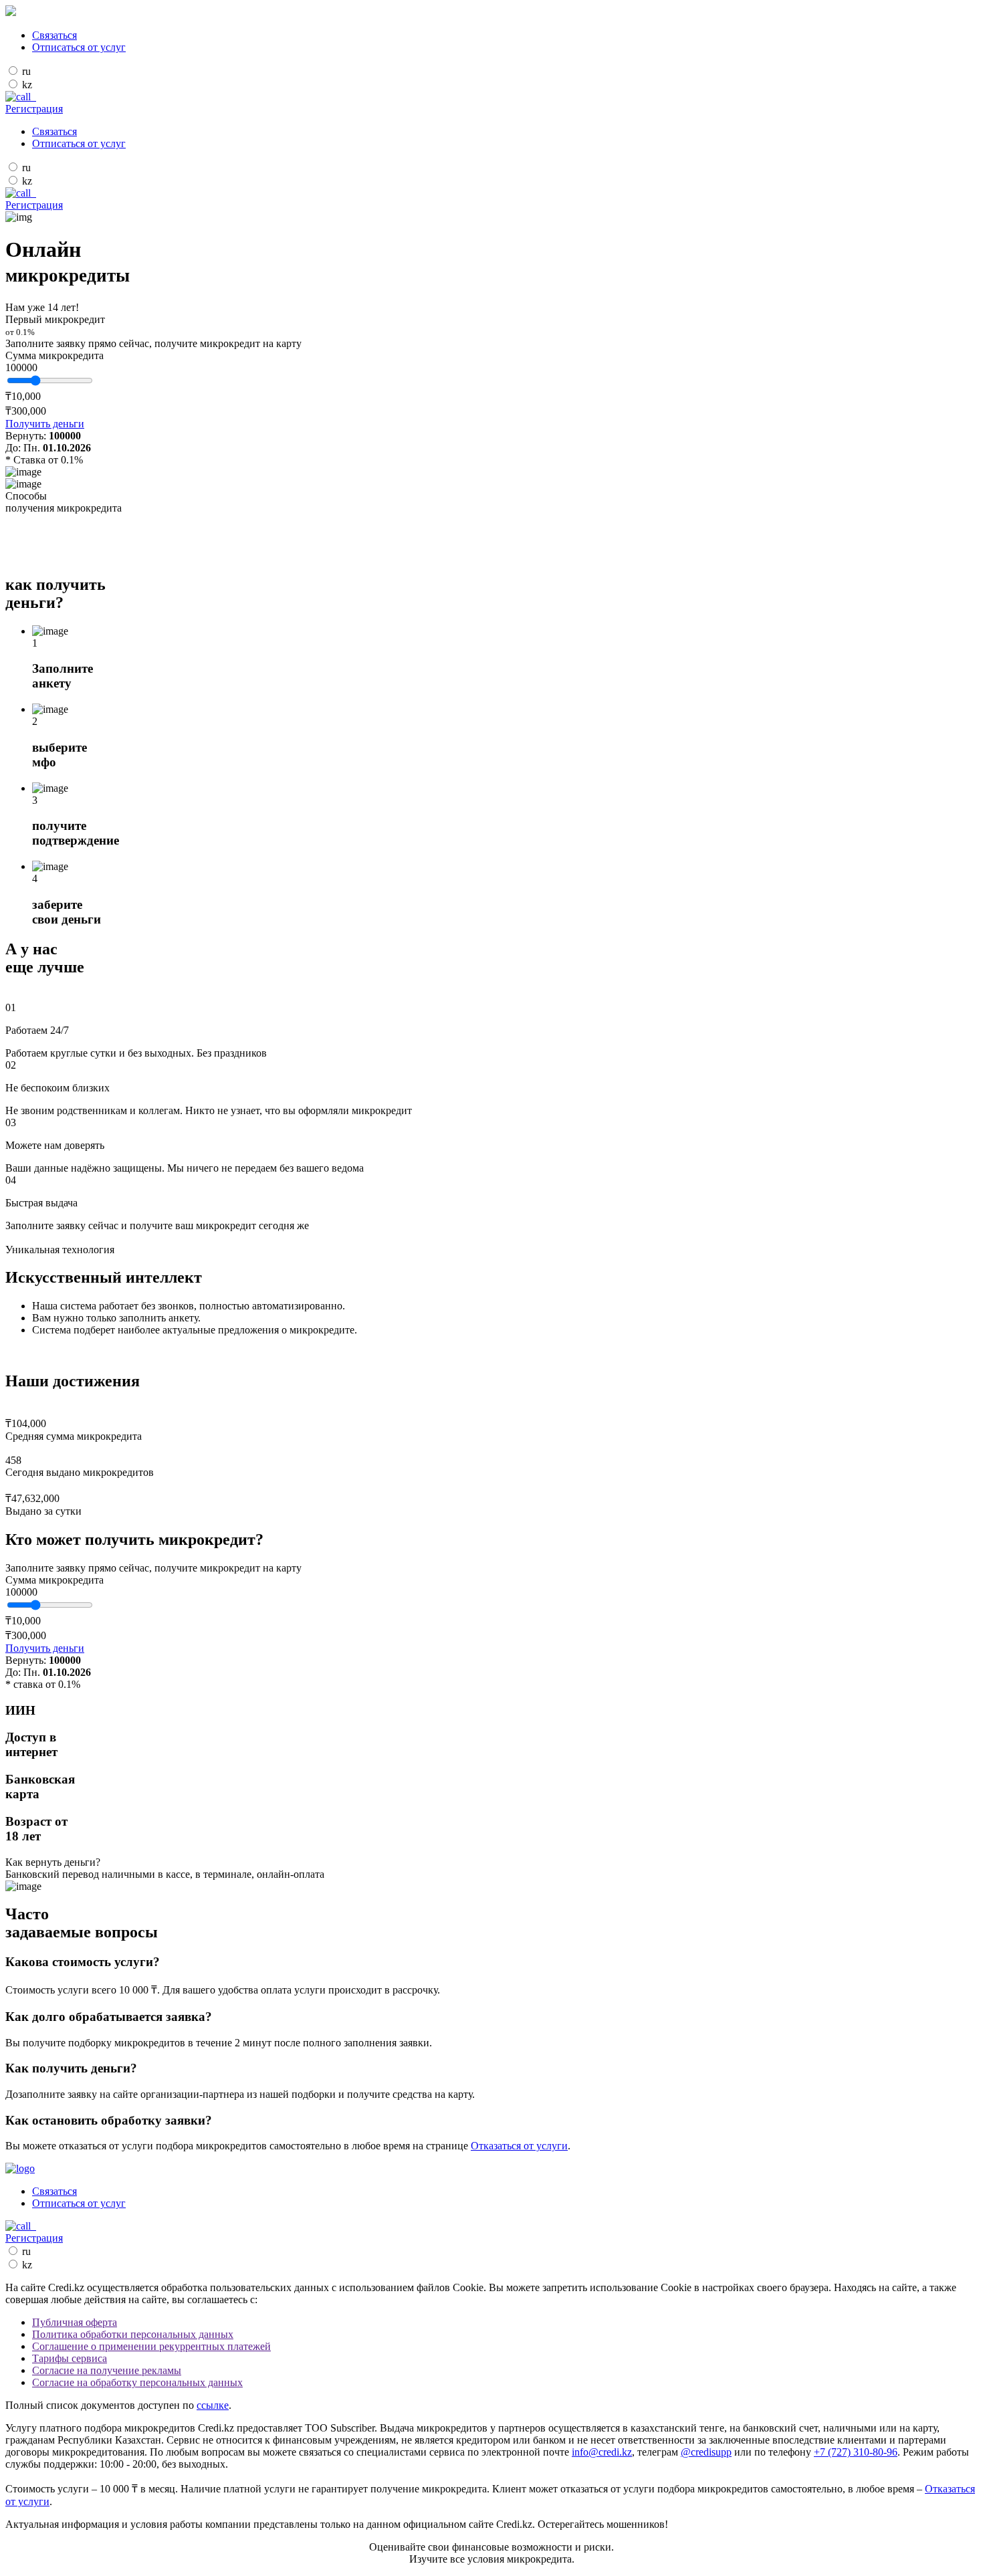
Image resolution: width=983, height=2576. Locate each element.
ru (26, 71)
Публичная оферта (75, 2322)
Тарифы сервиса (70, 2358)
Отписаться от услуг (79, 47)
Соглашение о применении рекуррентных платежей (151, 2346)
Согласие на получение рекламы (107, 2370)
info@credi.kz (602, 2452)
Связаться (54, 35)
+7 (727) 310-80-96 (856, 2452)
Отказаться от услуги (519, 2146)
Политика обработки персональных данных (133, 2334)
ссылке (213, 2405)
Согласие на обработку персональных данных (137, 2382)
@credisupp (706, 2452)
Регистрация (34, 109)
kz (27, 85)
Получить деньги (45, 424)
